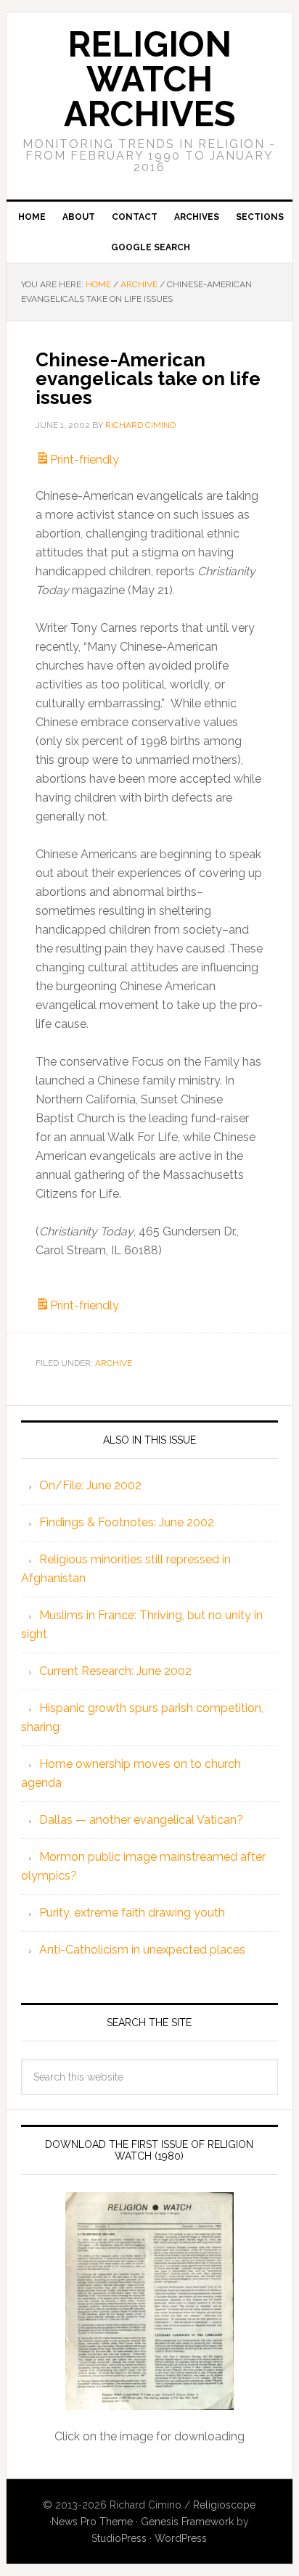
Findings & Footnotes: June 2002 (127, 1522)
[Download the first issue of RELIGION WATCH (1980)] (149, 2301)
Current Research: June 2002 (115, 1671)
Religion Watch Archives (149, 79)
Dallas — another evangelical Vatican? (141, 1820)
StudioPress (119, 2538)
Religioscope (224, 2505)
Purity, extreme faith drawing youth (132, 1913)
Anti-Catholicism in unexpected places (142, 1950)
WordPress (181, 2538)
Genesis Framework (187, 2522)
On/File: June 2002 (90, 1485)
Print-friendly (85, 460)
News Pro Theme (92, 2522)
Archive (114, 1363)
